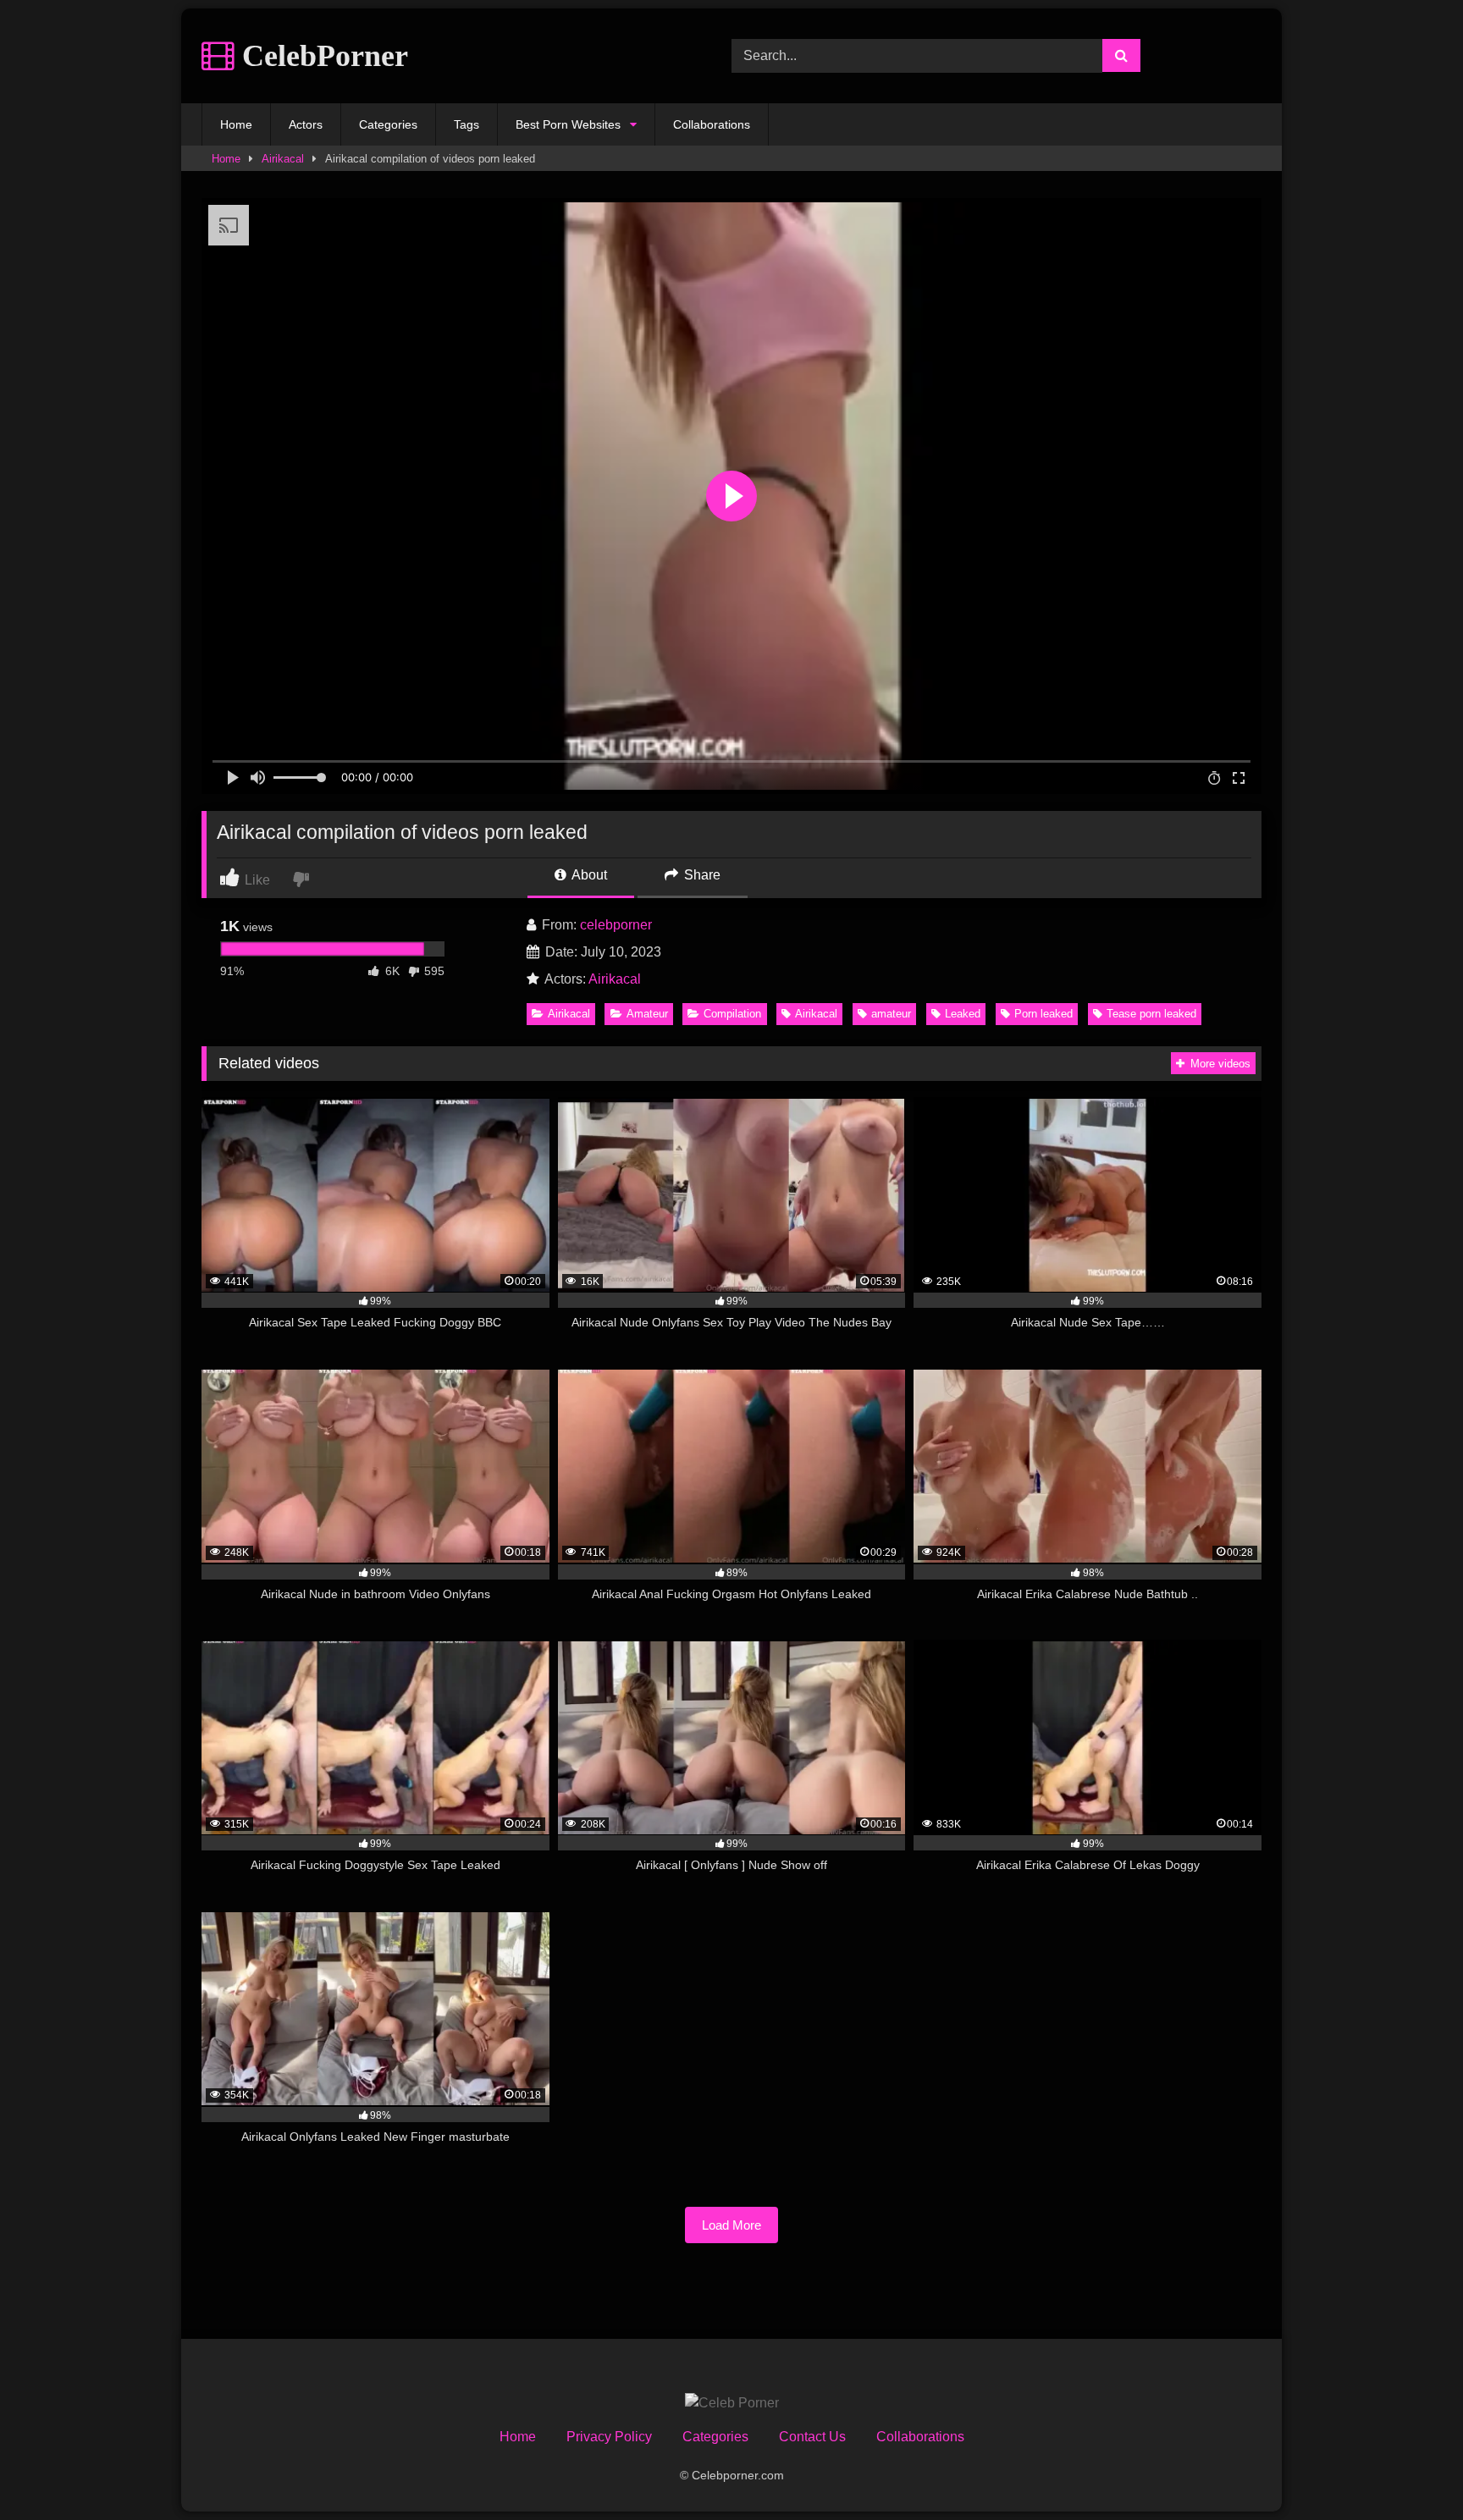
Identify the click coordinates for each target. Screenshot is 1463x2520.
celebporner (616, 925)
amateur (891, 1014)
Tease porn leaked (1151, 1014)
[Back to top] (1411, 2470)
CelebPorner (321, 56)
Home (236, 124)
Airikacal (283, 159)
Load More (731, 2225)
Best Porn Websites (568, 124)
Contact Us (812, 2437)
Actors (306, 124)
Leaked (963, 1014)
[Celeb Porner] (732, 2403)
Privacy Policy (609, 2437)
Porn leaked (1043, 1014)
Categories (388, 124)
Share (701, 875)
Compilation (732, 1014)
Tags (467, 124)
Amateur (647, 1014)
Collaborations (712, 124)
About (588, 875)
